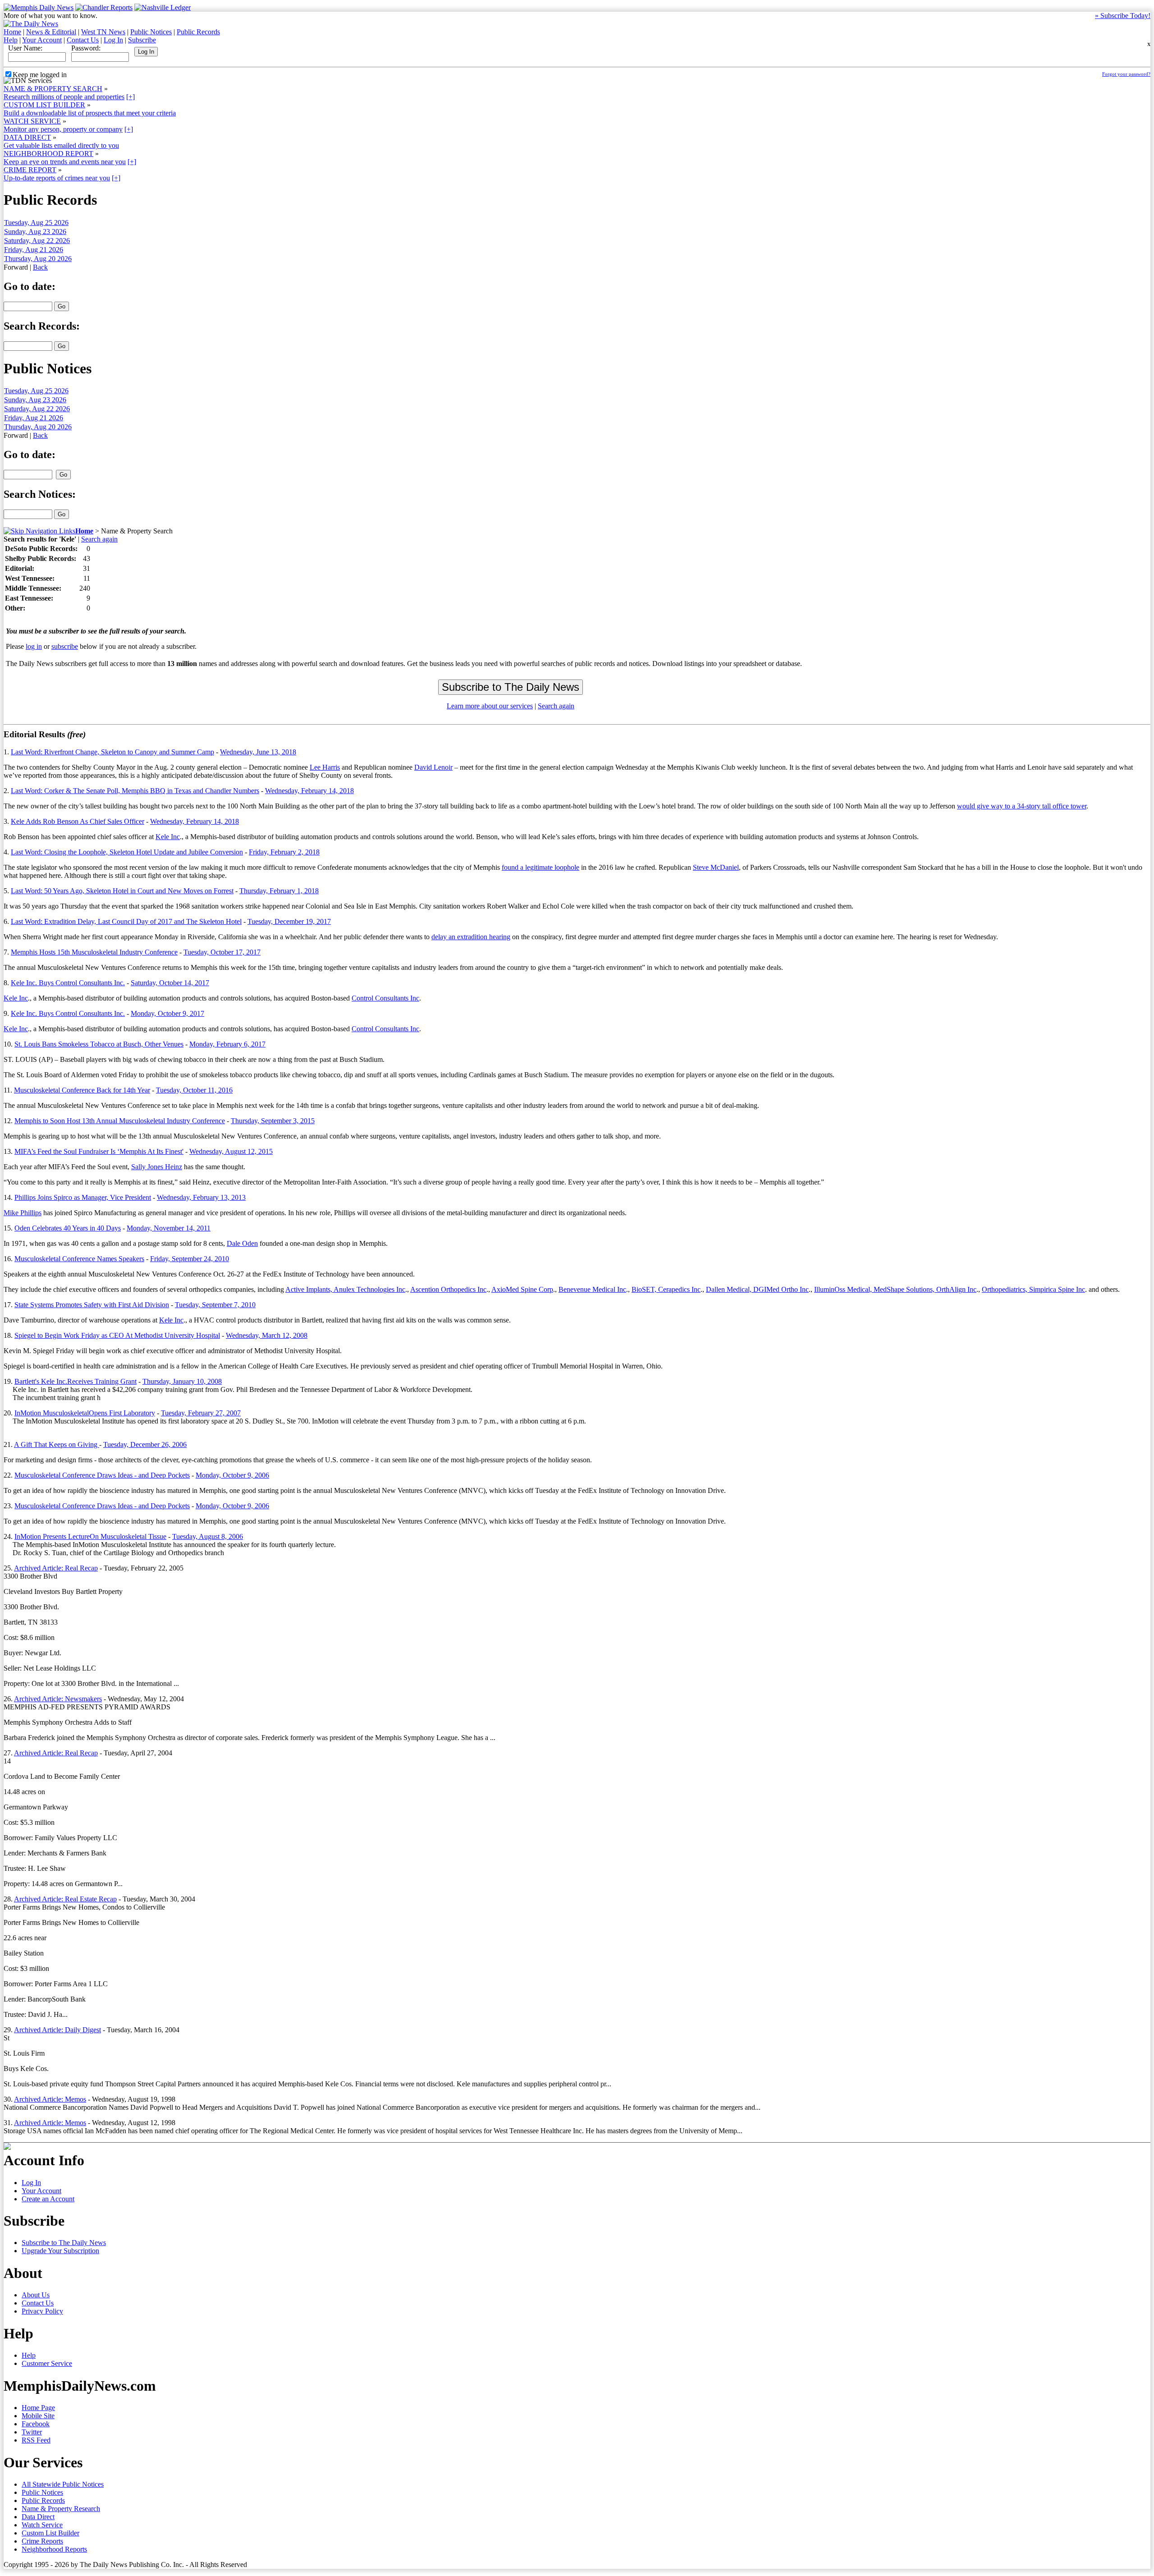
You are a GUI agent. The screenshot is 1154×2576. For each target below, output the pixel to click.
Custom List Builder (50, 2533)
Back (40, 267)
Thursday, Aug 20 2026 (38, 259)
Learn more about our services (490, 706)
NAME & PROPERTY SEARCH (53, 89)
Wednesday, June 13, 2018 (258, 752)
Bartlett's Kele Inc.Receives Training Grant (76, 1381)
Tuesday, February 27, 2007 (201, 1413)
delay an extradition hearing (471, 937)
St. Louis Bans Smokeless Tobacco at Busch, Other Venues (99, 1044)
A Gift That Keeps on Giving (57, 1444)
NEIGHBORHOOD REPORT (48, 154)
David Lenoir (433, 767)
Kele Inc (168, 837)
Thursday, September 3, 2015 (273, 1121)
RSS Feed (36, 2440)
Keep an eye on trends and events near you (65, 162)
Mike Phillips (23, 1213)
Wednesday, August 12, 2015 (231, 1151)
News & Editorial (51, 32)
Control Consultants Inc (385, 998)
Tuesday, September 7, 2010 (215, 1305)
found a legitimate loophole (540, 867)
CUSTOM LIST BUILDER (44, 105)
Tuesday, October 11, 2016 (194, 1090)
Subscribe (142, 40)
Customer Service (47, 2363)
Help (11, 40)
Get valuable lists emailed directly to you (61, 145)
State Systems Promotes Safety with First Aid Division (92, 1305)
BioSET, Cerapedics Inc (666, 1289)
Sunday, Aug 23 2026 (35, 232)
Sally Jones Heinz (157, 1167)
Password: (86, 48)
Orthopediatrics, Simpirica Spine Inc (1033, 1289)
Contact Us (83, 40)
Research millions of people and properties (64, 97)
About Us (36, 2295)
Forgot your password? (1126, 74)
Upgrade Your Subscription (60, 2251)
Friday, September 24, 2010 (190, 1259)
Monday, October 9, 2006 (232, 1475)
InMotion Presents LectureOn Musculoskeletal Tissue (90, 1536)
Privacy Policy (42, 2311)
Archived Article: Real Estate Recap (65, 1899)
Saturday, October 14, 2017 (170, 983)
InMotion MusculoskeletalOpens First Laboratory (85, 1413)
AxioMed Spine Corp (522, 1289)
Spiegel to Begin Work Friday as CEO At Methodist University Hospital (117, 1335)
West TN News (103, 32)
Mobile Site (38, 2416)
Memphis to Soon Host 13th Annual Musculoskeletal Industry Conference (120, 1121)
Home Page (38, 2408)
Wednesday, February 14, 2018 (309, 791)
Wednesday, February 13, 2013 (201, 1197)
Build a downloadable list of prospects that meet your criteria (90, 113)
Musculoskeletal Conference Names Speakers (79, 1259)
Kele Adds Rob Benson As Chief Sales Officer (78, 821)
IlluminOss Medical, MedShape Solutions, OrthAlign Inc (895, 1289)
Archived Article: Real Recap (56, 1568)
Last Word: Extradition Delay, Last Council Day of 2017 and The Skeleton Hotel (126, 921)
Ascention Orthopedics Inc (448, 1289)
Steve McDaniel (716, 867)
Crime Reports (42, 2541)
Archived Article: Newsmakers (58, 1699)
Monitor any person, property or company (63, 129)
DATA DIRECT (27, 137)
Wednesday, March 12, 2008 (267, 1335)
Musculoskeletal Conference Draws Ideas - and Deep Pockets (102, 1475)
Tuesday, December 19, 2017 (289, 921)
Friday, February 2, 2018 (284, 852)
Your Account (42, 40)
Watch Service (42, 2525)
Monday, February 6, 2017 (227, 1044)
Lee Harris (325, 767)
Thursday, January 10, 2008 (182, 1381)
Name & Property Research (61, 2509)
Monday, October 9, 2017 (167, 1013)
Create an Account (48, 2199)
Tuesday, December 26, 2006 (145, 1444)
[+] (131, 97)
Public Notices (151, 32)
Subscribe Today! (1123, 16)
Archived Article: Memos (50, 2099)
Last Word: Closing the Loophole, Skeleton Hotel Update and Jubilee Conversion (127, 852)
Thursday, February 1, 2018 (279, 891)
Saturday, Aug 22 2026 (37, 241)
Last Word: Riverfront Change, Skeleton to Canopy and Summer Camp (112, 752)
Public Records (198, 32)
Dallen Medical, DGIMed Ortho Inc (757, 1289)
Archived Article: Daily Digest (57, 2030)
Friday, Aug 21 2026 (34, 250)
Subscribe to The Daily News (64, 2243)
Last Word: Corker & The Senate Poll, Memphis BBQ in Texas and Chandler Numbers (135, 791)
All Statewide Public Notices (63, 2484)
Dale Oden (242, 1243)
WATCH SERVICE (32, 121)
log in (34, 646)
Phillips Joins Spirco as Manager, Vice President (83, 1197)
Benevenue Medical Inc (592, 1289)
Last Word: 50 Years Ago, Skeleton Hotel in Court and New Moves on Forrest (122, 891)
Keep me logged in (40, 75)
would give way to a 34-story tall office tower (1022, 806)
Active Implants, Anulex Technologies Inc (345, 1289)
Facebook (36, 2424)
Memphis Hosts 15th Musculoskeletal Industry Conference (94, 952)
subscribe (65, 646)
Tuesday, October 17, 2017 (222, 952)
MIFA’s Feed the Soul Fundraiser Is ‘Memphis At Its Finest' (99, 1151)
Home (12, 32)
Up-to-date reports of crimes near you (57, 178)
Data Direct (38, 2517)
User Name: (25, 48)
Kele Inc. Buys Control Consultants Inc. (68, 983)
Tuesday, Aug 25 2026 (36, 223)
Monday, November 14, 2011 (169, 1228)
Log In (113, 40)
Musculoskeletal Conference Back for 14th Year (82, 1090)
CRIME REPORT (30, 170)
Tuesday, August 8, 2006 (208, 1536)
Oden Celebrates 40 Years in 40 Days (68, 1228)
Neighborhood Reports (54, 2549)
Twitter (32, 2432)
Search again (99, 539)
